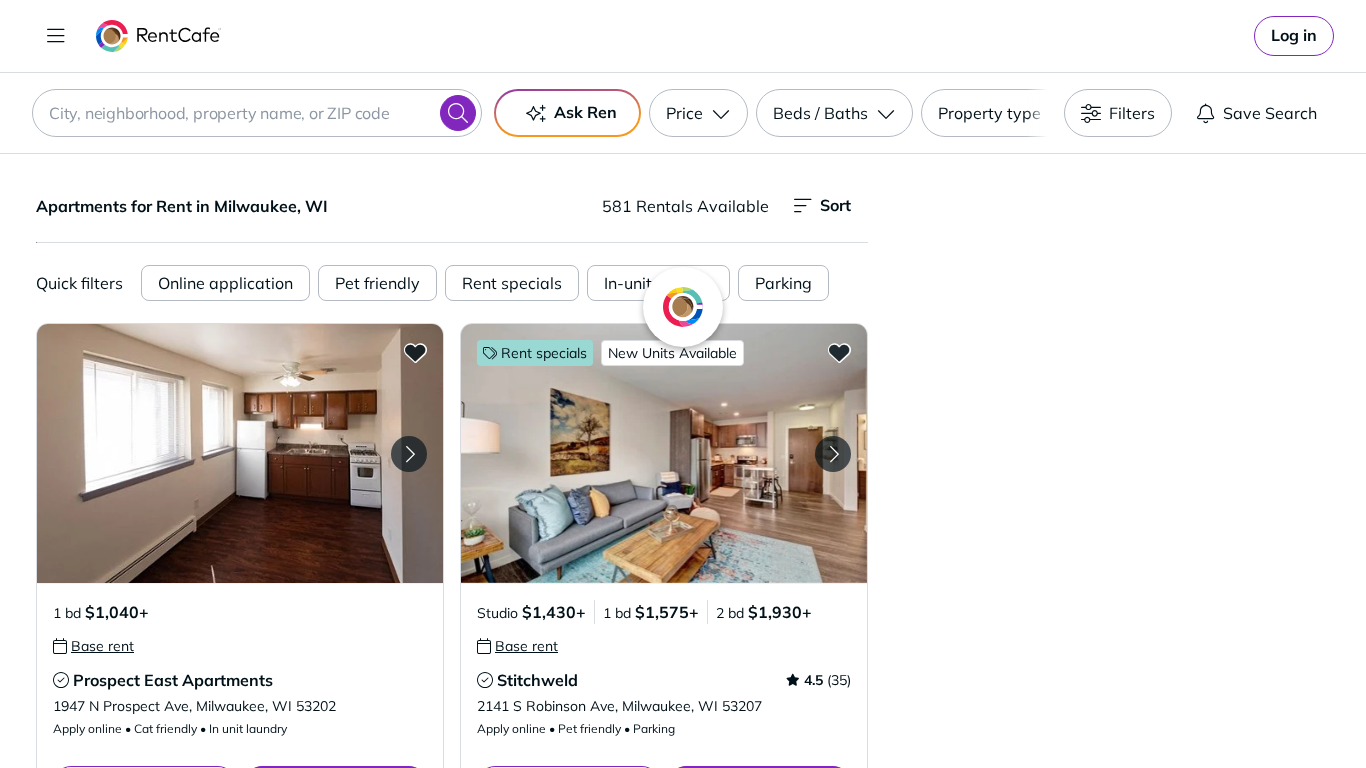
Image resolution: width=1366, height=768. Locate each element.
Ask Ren (585, 112)
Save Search (1270, 113)
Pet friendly (377, 283)
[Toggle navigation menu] (56, 36)
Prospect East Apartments (173, 680)
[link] (1294, 36)
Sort (835, 205)
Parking (783, 283)
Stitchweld (537, 680)
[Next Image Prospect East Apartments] (409, 454)
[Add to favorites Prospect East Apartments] (415, 352)
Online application (225, 283)
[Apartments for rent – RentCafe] (158, 36)
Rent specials (512, 283)
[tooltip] (93, 646)
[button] (240, 453)
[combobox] (257, 113)
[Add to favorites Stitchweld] (839, 352)
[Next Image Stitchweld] (833, 454)
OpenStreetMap (1219, 709)
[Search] (458, 113)
